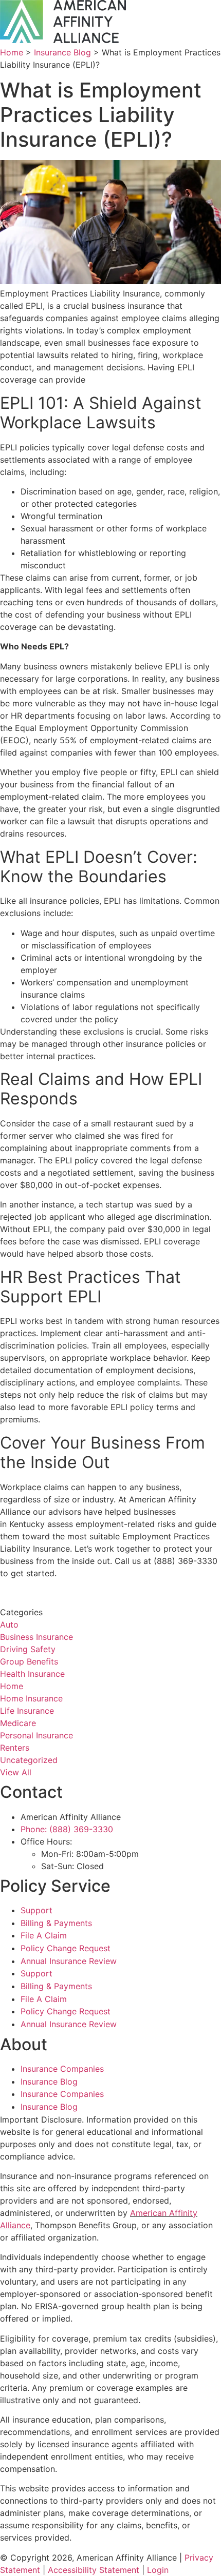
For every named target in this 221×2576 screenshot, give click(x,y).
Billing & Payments (56, 1923)
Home (12, 52)
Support (36, 1910)
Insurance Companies (62, 2069)
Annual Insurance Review (69, 1961)
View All (16, 1772)
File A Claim (44, 1935)
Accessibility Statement (94, 2570)
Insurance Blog (62, 52)
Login (158, 2570)
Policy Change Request (66, 1948)
